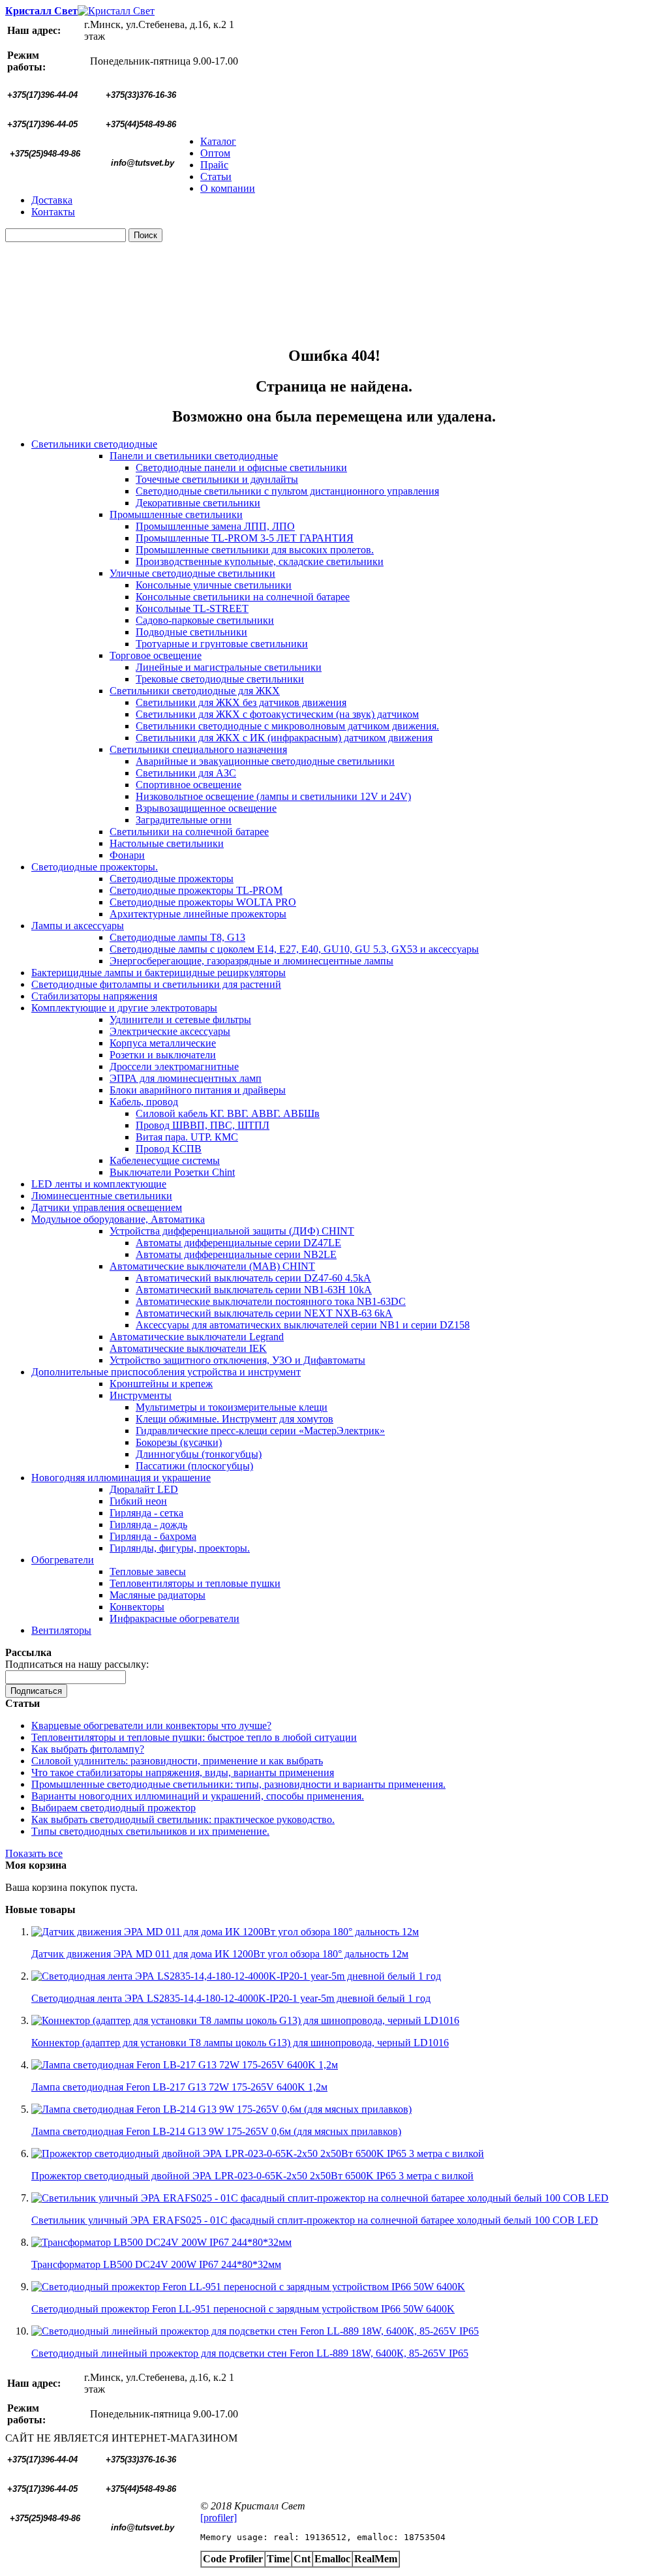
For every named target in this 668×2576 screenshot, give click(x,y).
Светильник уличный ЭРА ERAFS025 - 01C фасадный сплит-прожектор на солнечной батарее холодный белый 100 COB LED (315, 2220)
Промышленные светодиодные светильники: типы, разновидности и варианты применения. (238, 1784)
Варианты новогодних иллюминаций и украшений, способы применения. (198, 1796)
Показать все (34, 1853)
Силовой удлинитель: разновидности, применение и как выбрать (177, 1761)
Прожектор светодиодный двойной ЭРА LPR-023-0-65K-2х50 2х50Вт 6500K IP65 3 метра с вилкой (252, 2176)
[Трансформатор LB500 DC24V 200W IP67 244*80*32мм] (161, 2242)
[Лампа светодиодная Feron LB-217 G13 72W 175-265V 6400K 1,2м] (185, 2065)
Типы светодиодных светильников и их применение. (150, 1831)
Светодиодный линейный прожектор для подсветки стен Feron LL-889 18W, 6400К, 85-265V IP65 (250, 2353)
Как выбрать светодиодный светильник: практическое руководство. (183, 1819)
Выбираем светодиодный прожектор (114, 1808)
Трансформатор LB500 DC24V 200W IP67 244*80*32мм (156, 2264)
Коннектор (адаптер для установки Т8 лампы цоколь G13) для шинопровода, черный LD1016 (240, 2043)
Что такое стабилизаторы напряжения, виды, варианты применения (183, 1772)
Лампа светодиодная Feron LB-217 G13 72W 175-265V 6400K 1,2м (179, 2087)
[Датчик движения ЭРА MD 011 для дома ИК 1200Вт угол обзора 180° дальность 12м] (225, 1932)
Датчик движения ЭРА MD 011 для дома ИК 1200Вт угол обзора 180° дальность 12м (220, 1954)
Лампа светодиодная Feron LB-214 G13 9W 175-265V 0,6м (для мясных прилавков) (216, 2131)
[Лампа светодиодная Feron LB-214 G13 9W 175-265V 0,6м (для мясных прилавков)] (221, 2109)
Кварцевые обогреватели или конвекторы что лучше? (151, 1725)
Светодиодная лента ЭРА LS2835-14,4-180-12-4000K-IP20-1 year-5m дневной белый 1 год (231, 1998)
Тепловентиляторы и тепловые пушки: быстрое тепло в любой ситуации (194, 1737)
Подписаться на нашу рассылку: (77, 1664)
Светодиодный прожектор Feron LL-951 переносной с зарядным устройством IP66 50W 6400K (243, 2309)
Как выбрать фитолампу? (88, 1749)
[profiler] (219, 2518)
